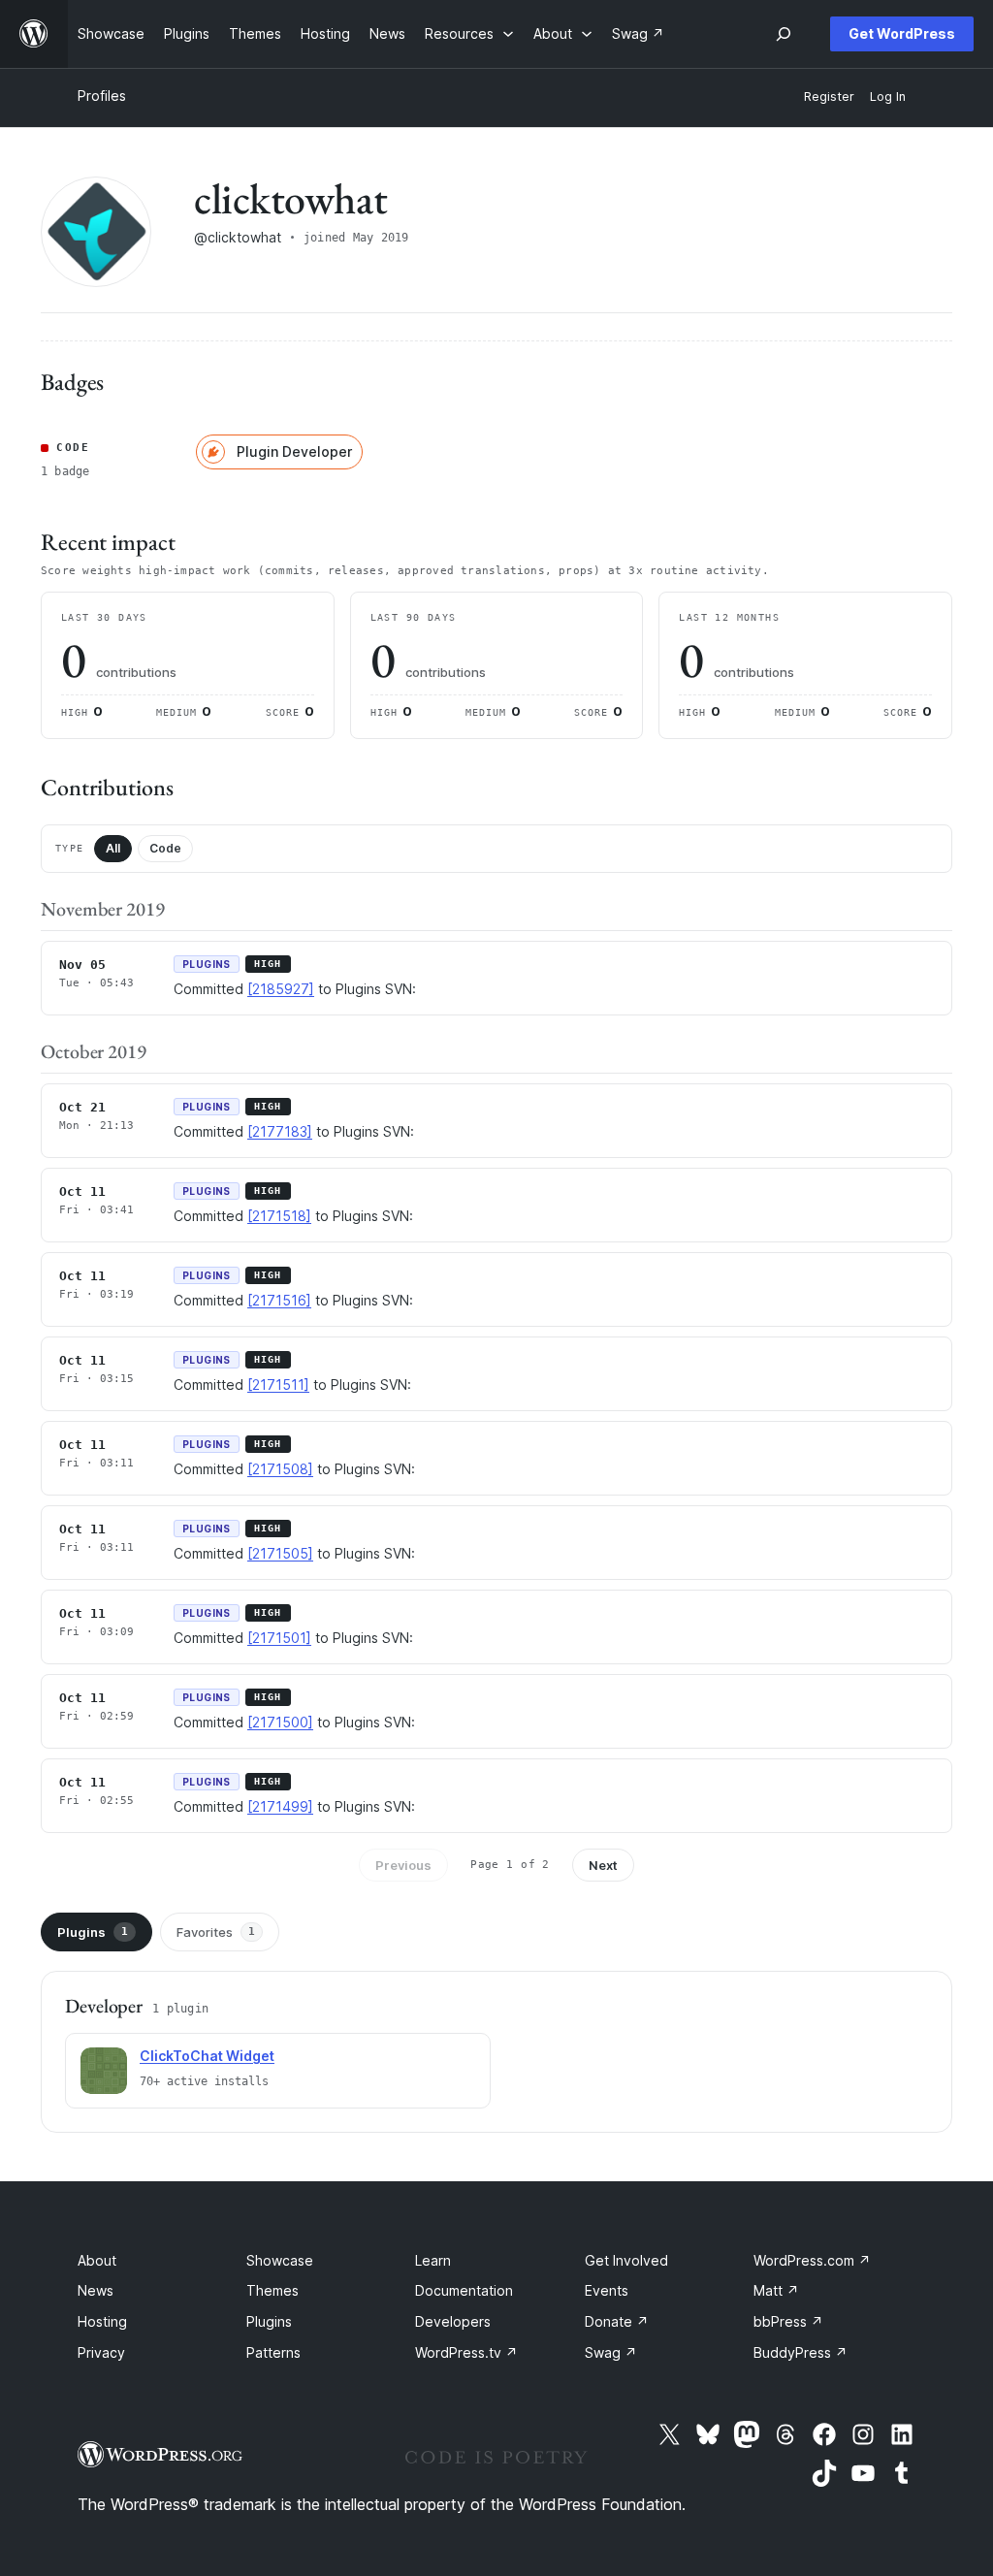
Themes (272, 2290)
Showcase (280, 2260)
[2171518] (279, 1216)
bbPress (788, 2321)
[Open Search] (784, 34)
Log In (888, 97)
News (96, 2290)
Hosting (102, 2321)
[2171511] (278, 1385)
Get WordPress (902, 33)
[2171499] (280, 1806)
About (97, 2260)
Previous (403, 1865)
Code (165, 848)
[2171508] (280, 1469)
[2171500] (280, 1722)
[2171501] (279, 1638)
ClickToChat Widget (207, 2056)
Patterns (273, 2352)
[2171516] (279, 1300)
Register (829, 97)
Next (603, 1865)
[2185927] (281, 989)
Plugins (93, 1932)
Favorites (216, 1932)
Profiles (102, 96)
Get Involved (626, 2260)
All (113, 848)
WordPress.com (812, 2260)
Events (607, 2290)
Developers (453, 2321)
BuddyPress (801, 2352)
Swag (611, 2352)
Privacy (101, 2352)
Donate (617, 2321)
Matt (776, 2290)
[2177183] (280, 1131)
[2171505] (280, 1553)
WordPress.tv (466, 2352)
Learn (433, 2260)
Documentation (464, 2290)
